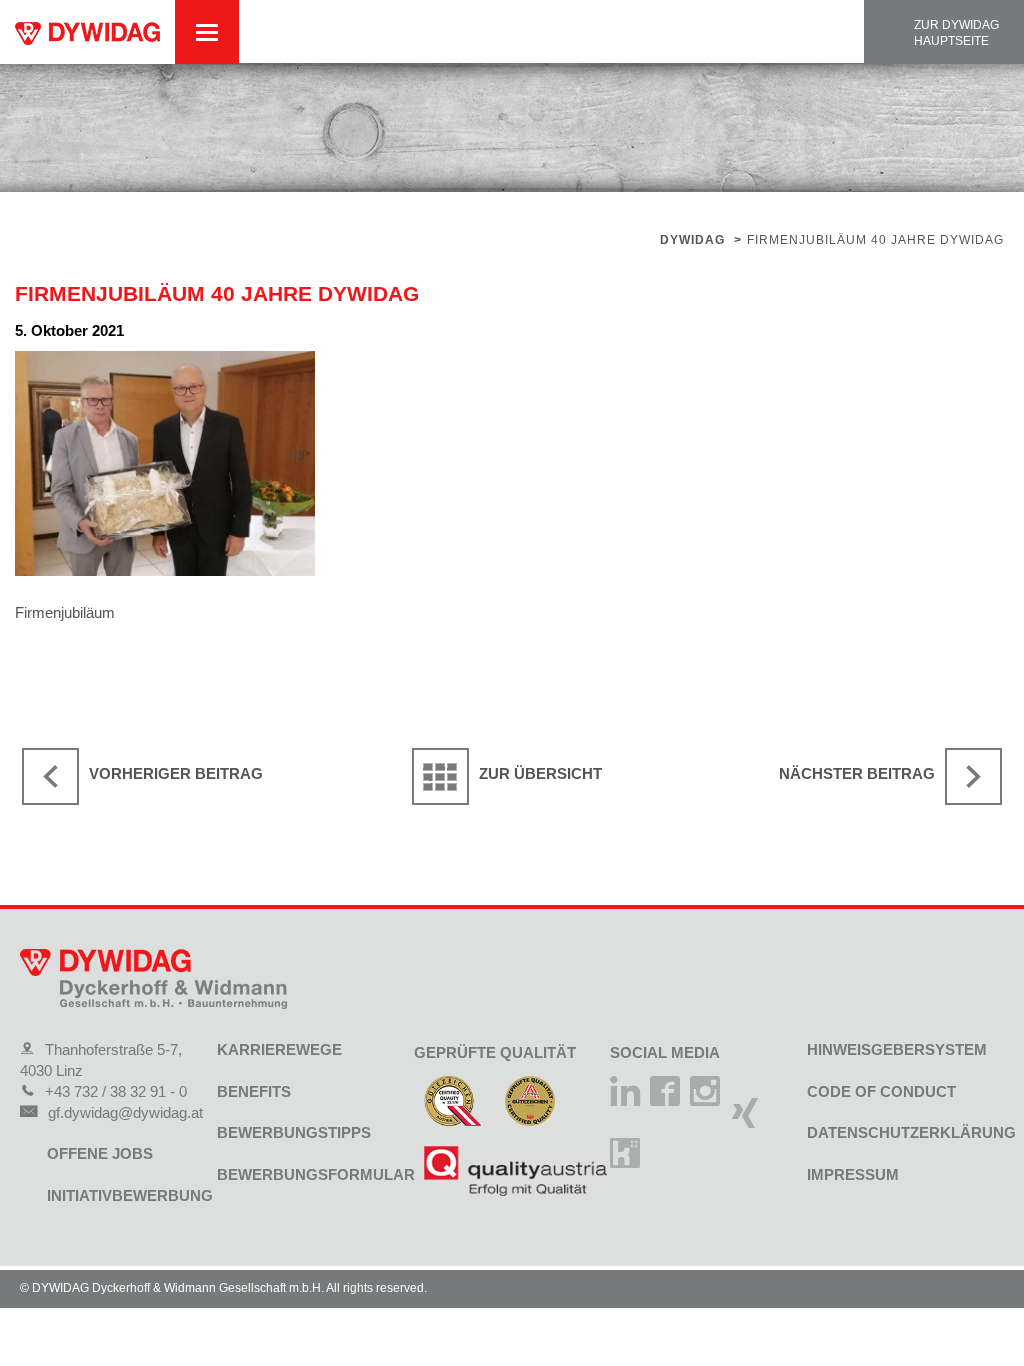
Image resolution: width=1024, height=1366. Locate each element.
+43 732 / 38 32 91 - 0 (116, 1091)
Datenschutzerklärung (911, 1132)
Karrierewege (279, 1049)
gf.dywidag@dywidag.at (125, 1112)
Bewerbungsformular (316, 1174)
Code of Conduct (881, 1091)
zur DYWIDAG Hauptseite (956, 33)
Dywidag (692, 240)
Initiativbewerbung (130, 1195)
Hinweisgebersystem (897, 1049)
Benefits (254, 1091)
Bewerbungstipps (294, 1132)
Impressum (853, 1174)
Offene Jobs (100, 1153)
